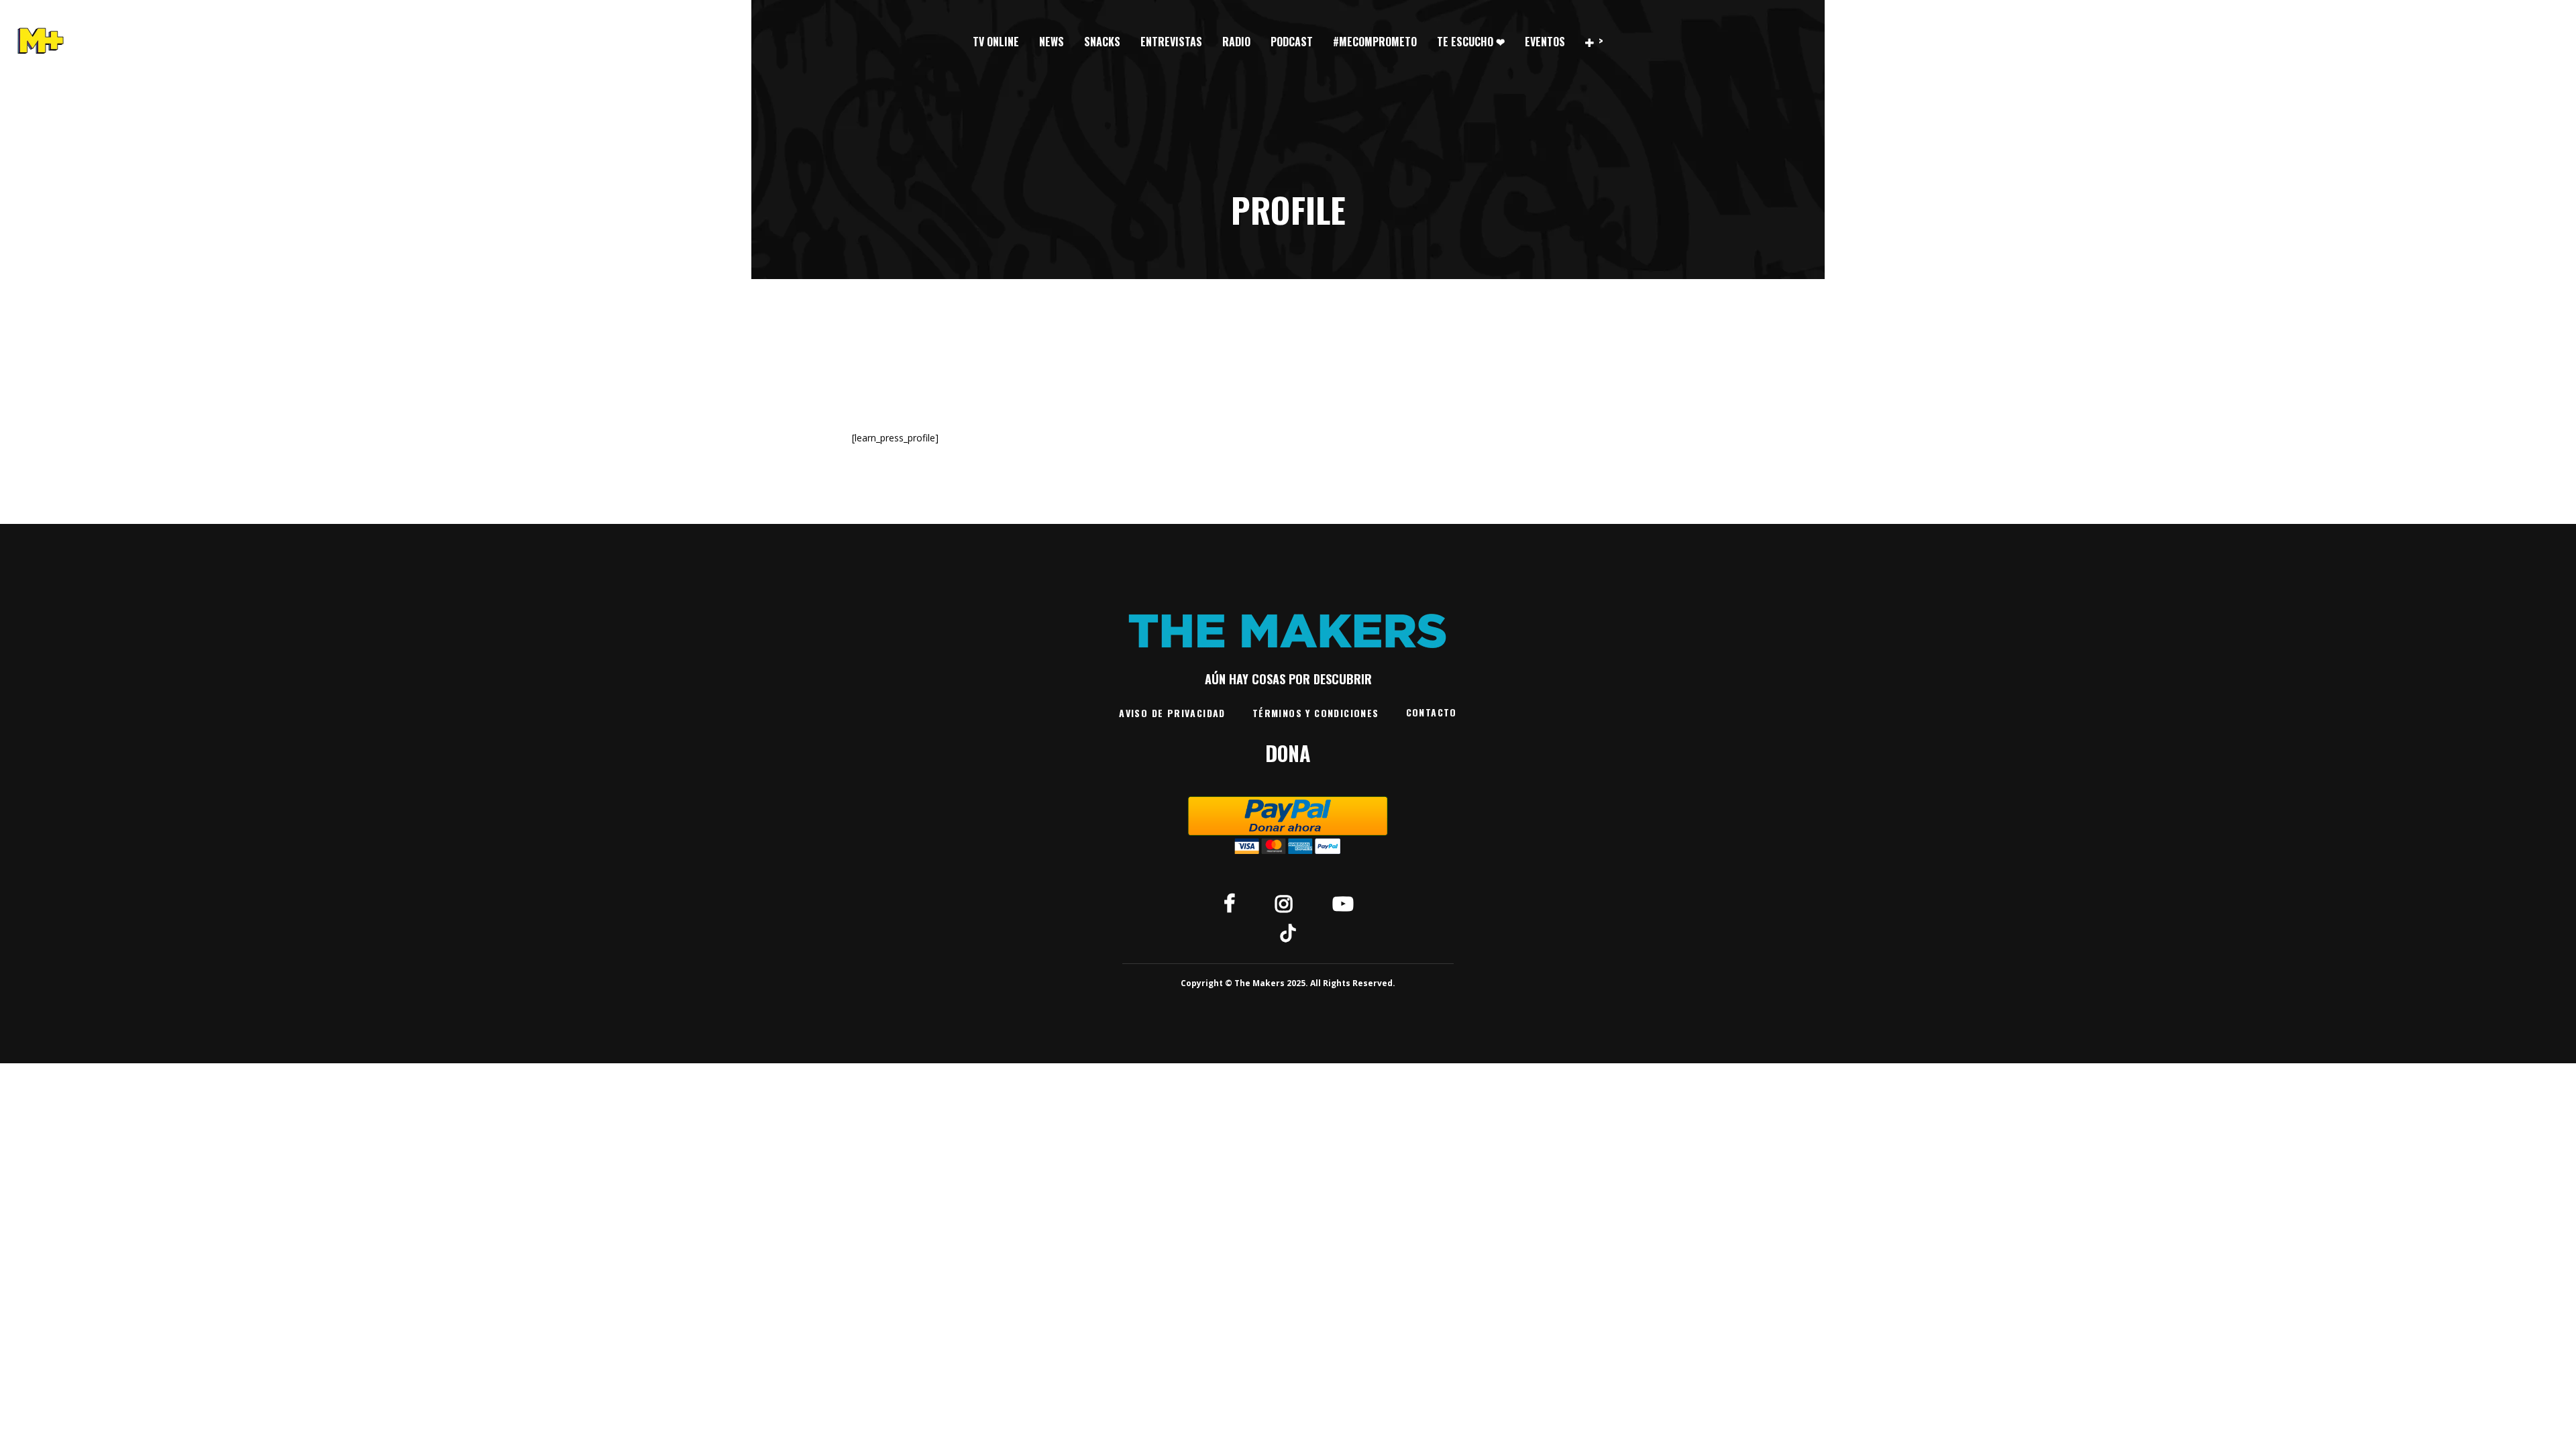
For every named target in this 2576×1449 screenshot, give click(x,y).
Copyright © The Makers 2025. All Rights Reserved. (1288, 983)
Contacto (1432, 712)
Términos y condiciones (1316, 713)
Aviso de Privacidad (1172, 713)
